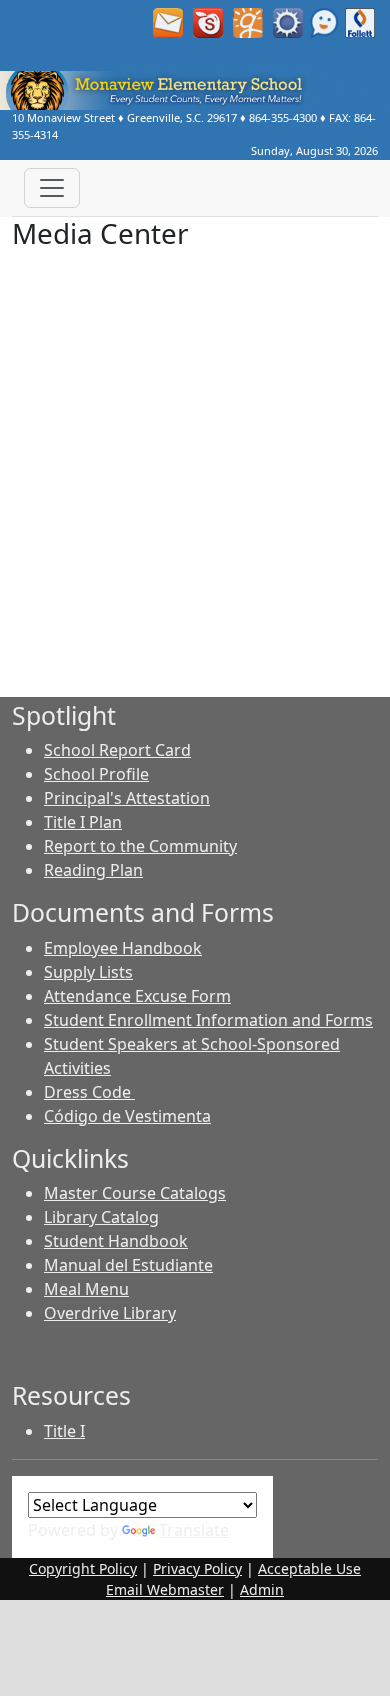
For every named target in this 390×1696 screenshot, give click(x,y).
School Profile (96, 774)
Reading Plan (93, 870)
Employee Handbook (123, 948)
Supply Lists (88, 972)
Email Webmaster (165, 1589)
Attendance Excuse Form (137, 996)
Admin (262, 1589)
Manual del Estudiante (128, 1265)
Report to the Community (140, 846)
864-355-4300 (283, 117)
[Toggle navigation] (52, 188)
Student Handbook (116, 1241)
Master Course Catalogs (135, 1193)
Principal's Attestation (127, 798)
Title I (64, 1431)
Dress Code (89, 1092)
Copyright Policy (83, 1568)
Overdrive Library (110, 1313)
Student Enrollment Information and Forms (208, 1020)
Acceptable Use (309, 1568)
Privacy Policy (197, 1568)
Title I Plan (83, 822)
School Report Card (117, 750)
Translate (194, 1530)
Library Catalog (101, 1217)
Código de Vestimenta (127, 1116)
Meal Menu (86, 1289)
